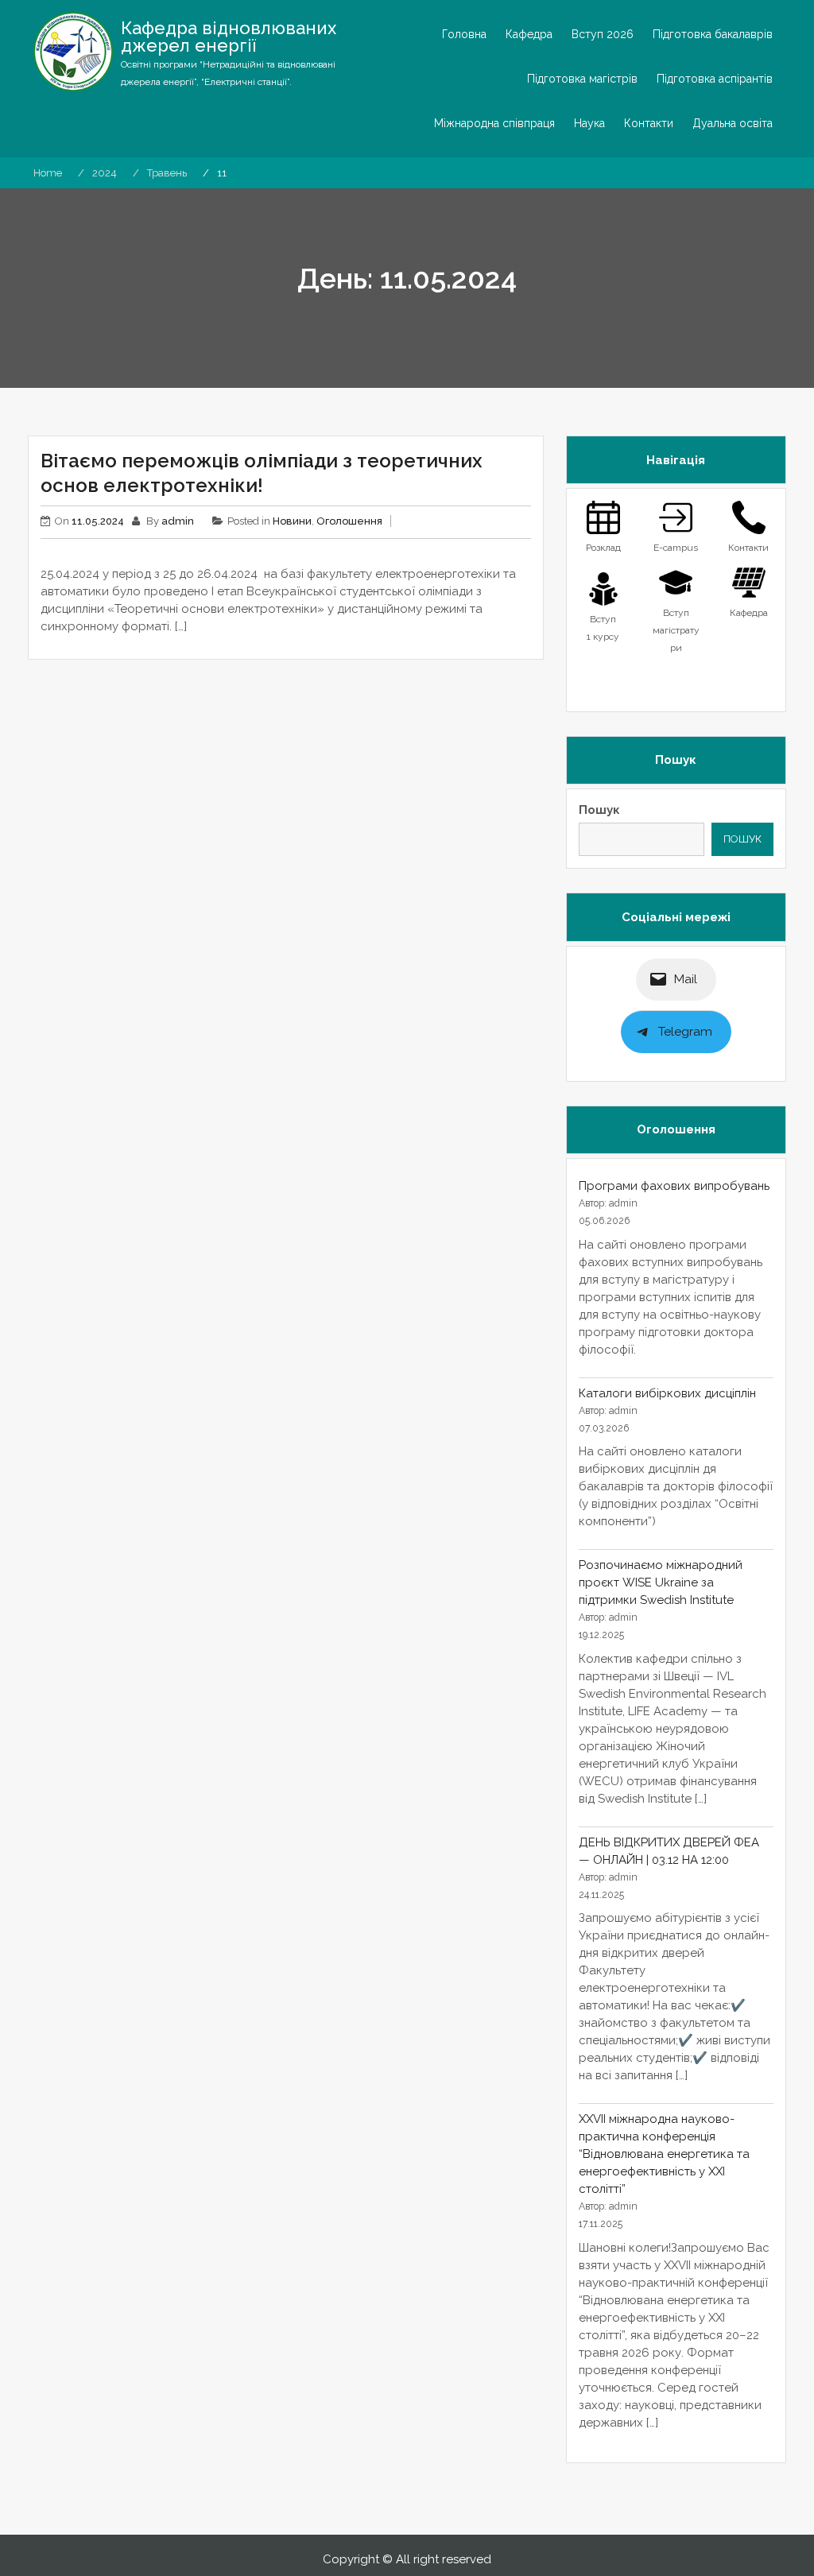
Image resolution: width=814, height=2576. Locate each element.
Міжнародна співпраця (494, 123)
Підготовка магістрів (582, 79)
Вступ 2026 (603, 34)
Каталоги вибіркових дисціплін (667, 1393)
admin (178, 521)
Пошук (599, 810)
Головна (464, 34)
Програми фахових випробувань (674, 1186)
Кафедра (529, 34)
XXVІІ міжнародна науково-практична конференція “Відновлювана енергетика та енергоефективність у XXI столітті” (664, 2154)
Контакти (649, 123)
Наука (589, 123)
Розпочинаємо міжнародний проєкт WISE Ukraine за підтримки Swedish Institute (661, 1582)
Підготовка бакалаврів (713, 34)
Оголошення (349, 521)
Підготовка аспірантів (715, 79)
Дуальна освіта (733, 123)
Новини (292, 521)
